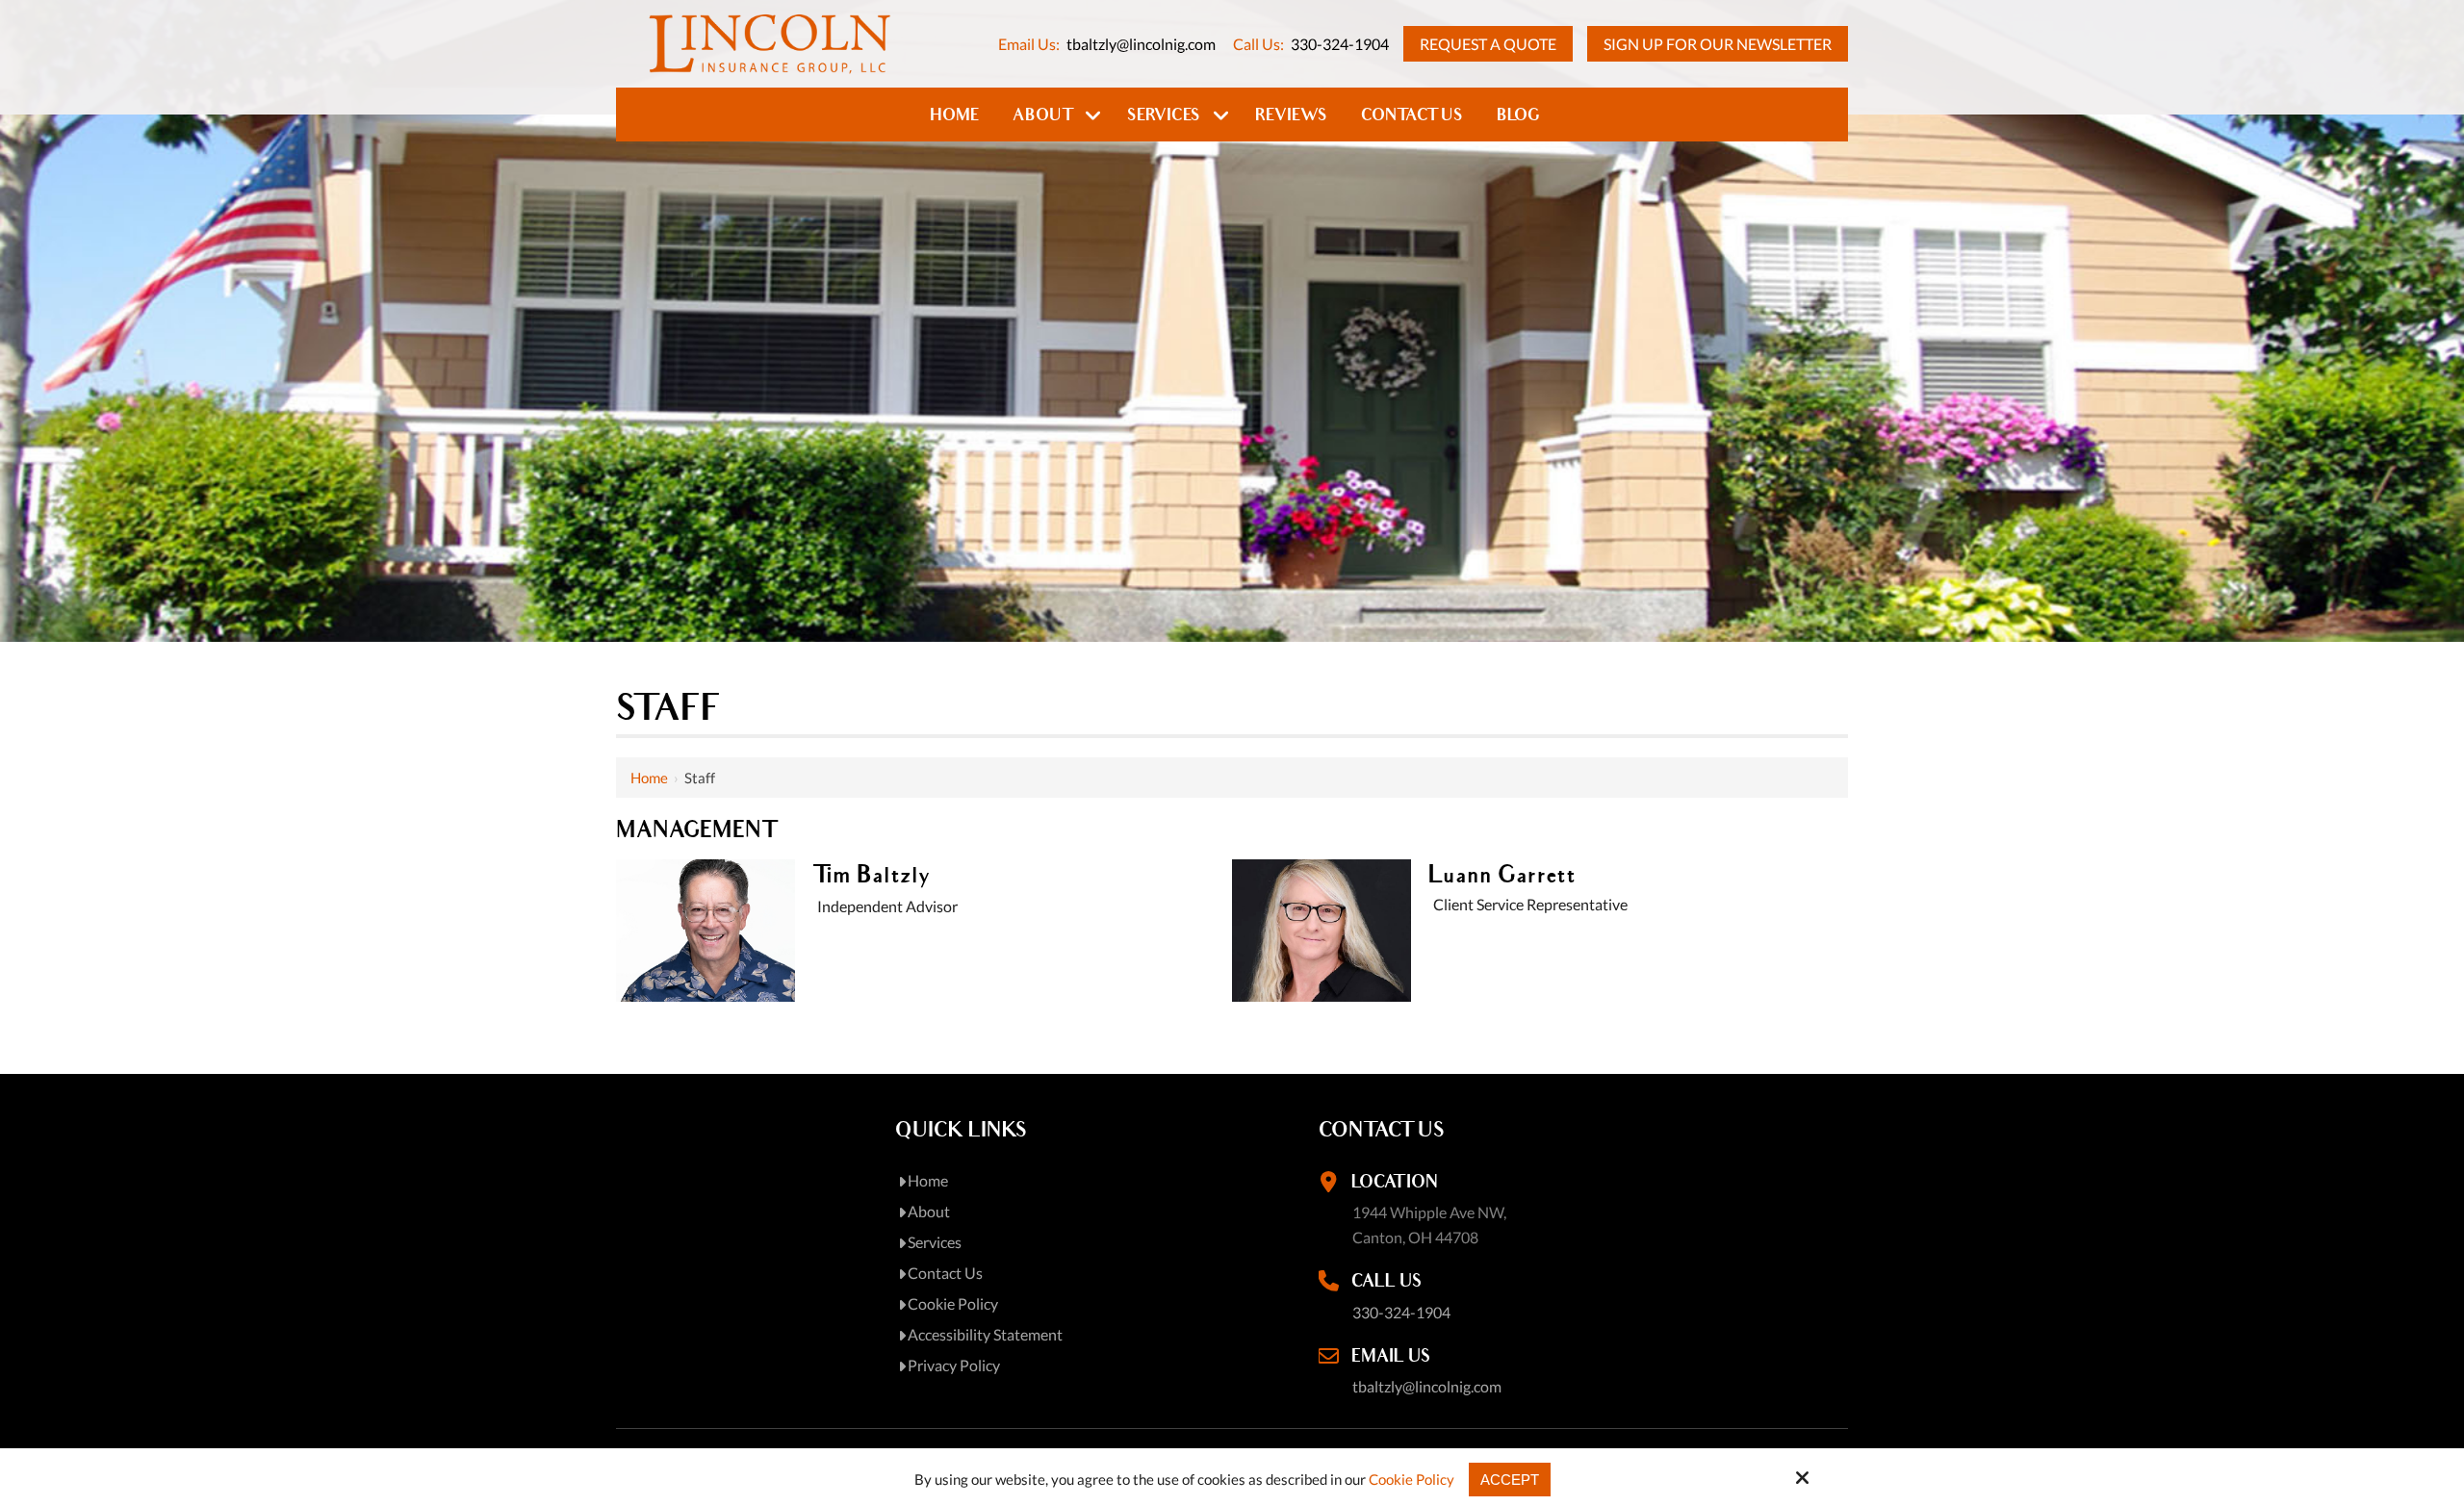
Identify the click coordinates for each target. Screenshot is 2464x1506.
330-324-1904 (1340, 44)
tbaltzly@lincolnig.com (1141, 44)
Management (696, 830)
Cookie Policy (1412, 1479)
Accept (1510, 1480)
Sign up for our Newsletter (1718, 44)
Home (649, 778)
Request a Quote (1488, 44)
